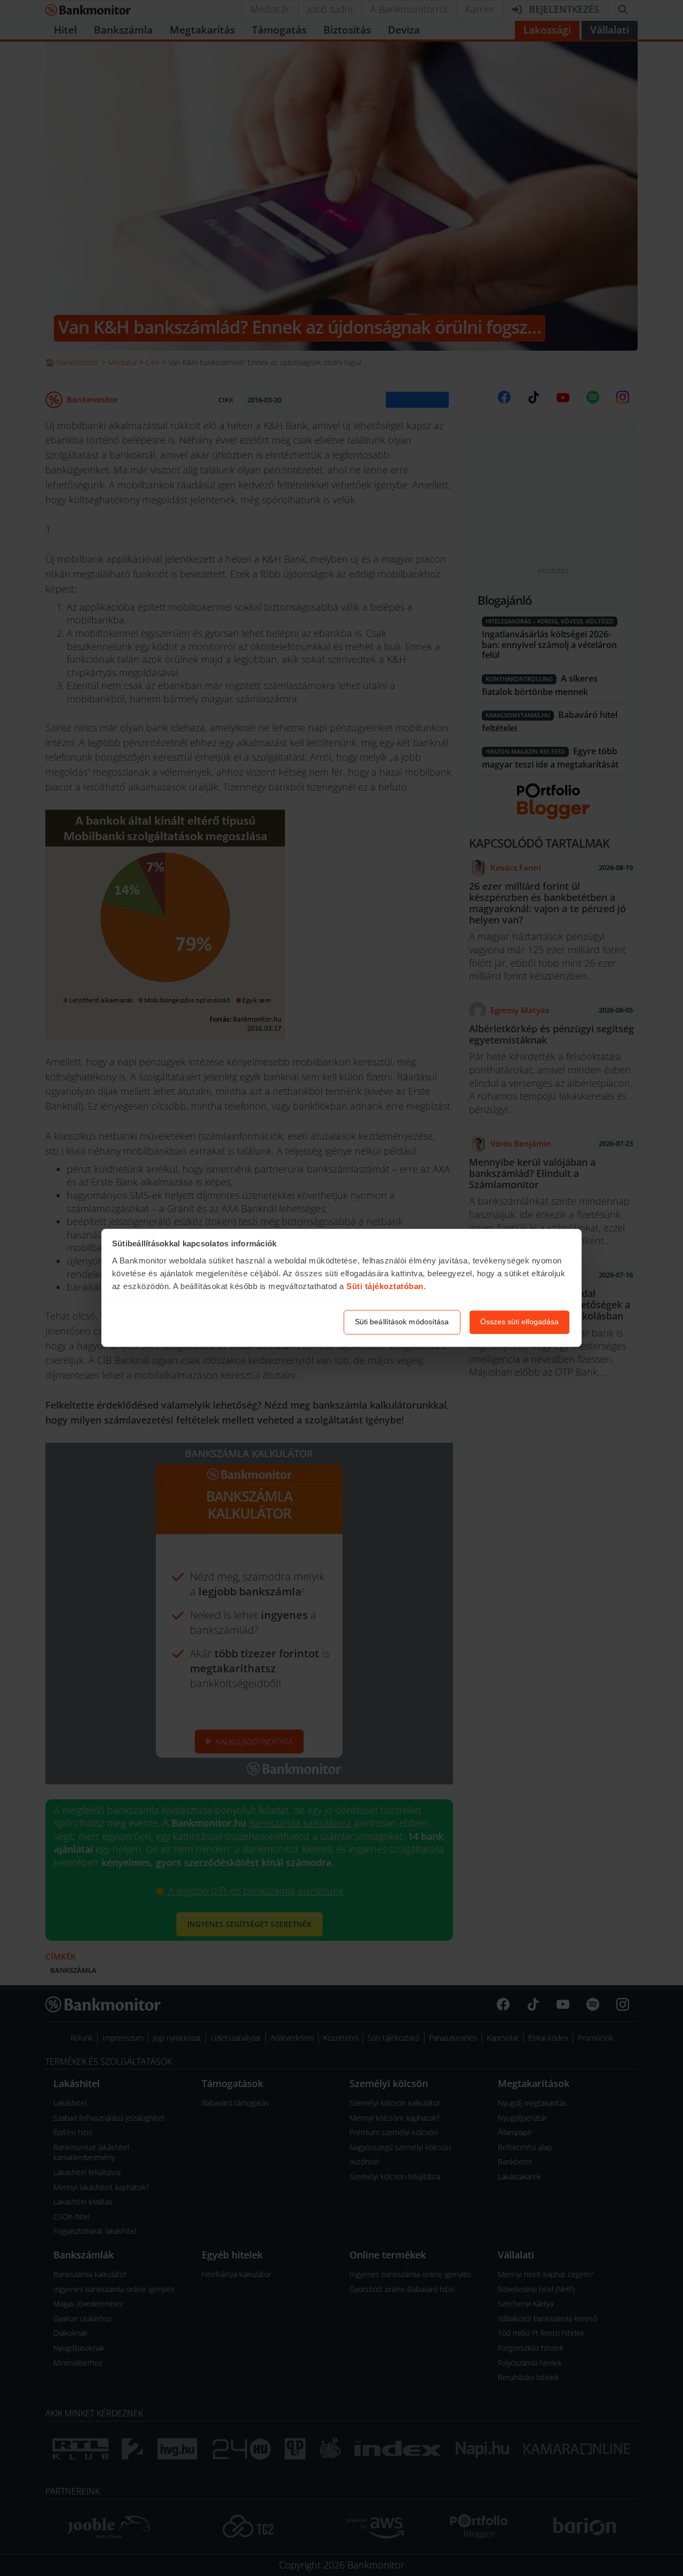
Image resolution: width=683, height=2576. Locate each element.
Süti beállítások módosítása (402, 1322)
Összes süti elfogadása (519, 1322)
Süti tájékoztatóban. (386, 1286)
